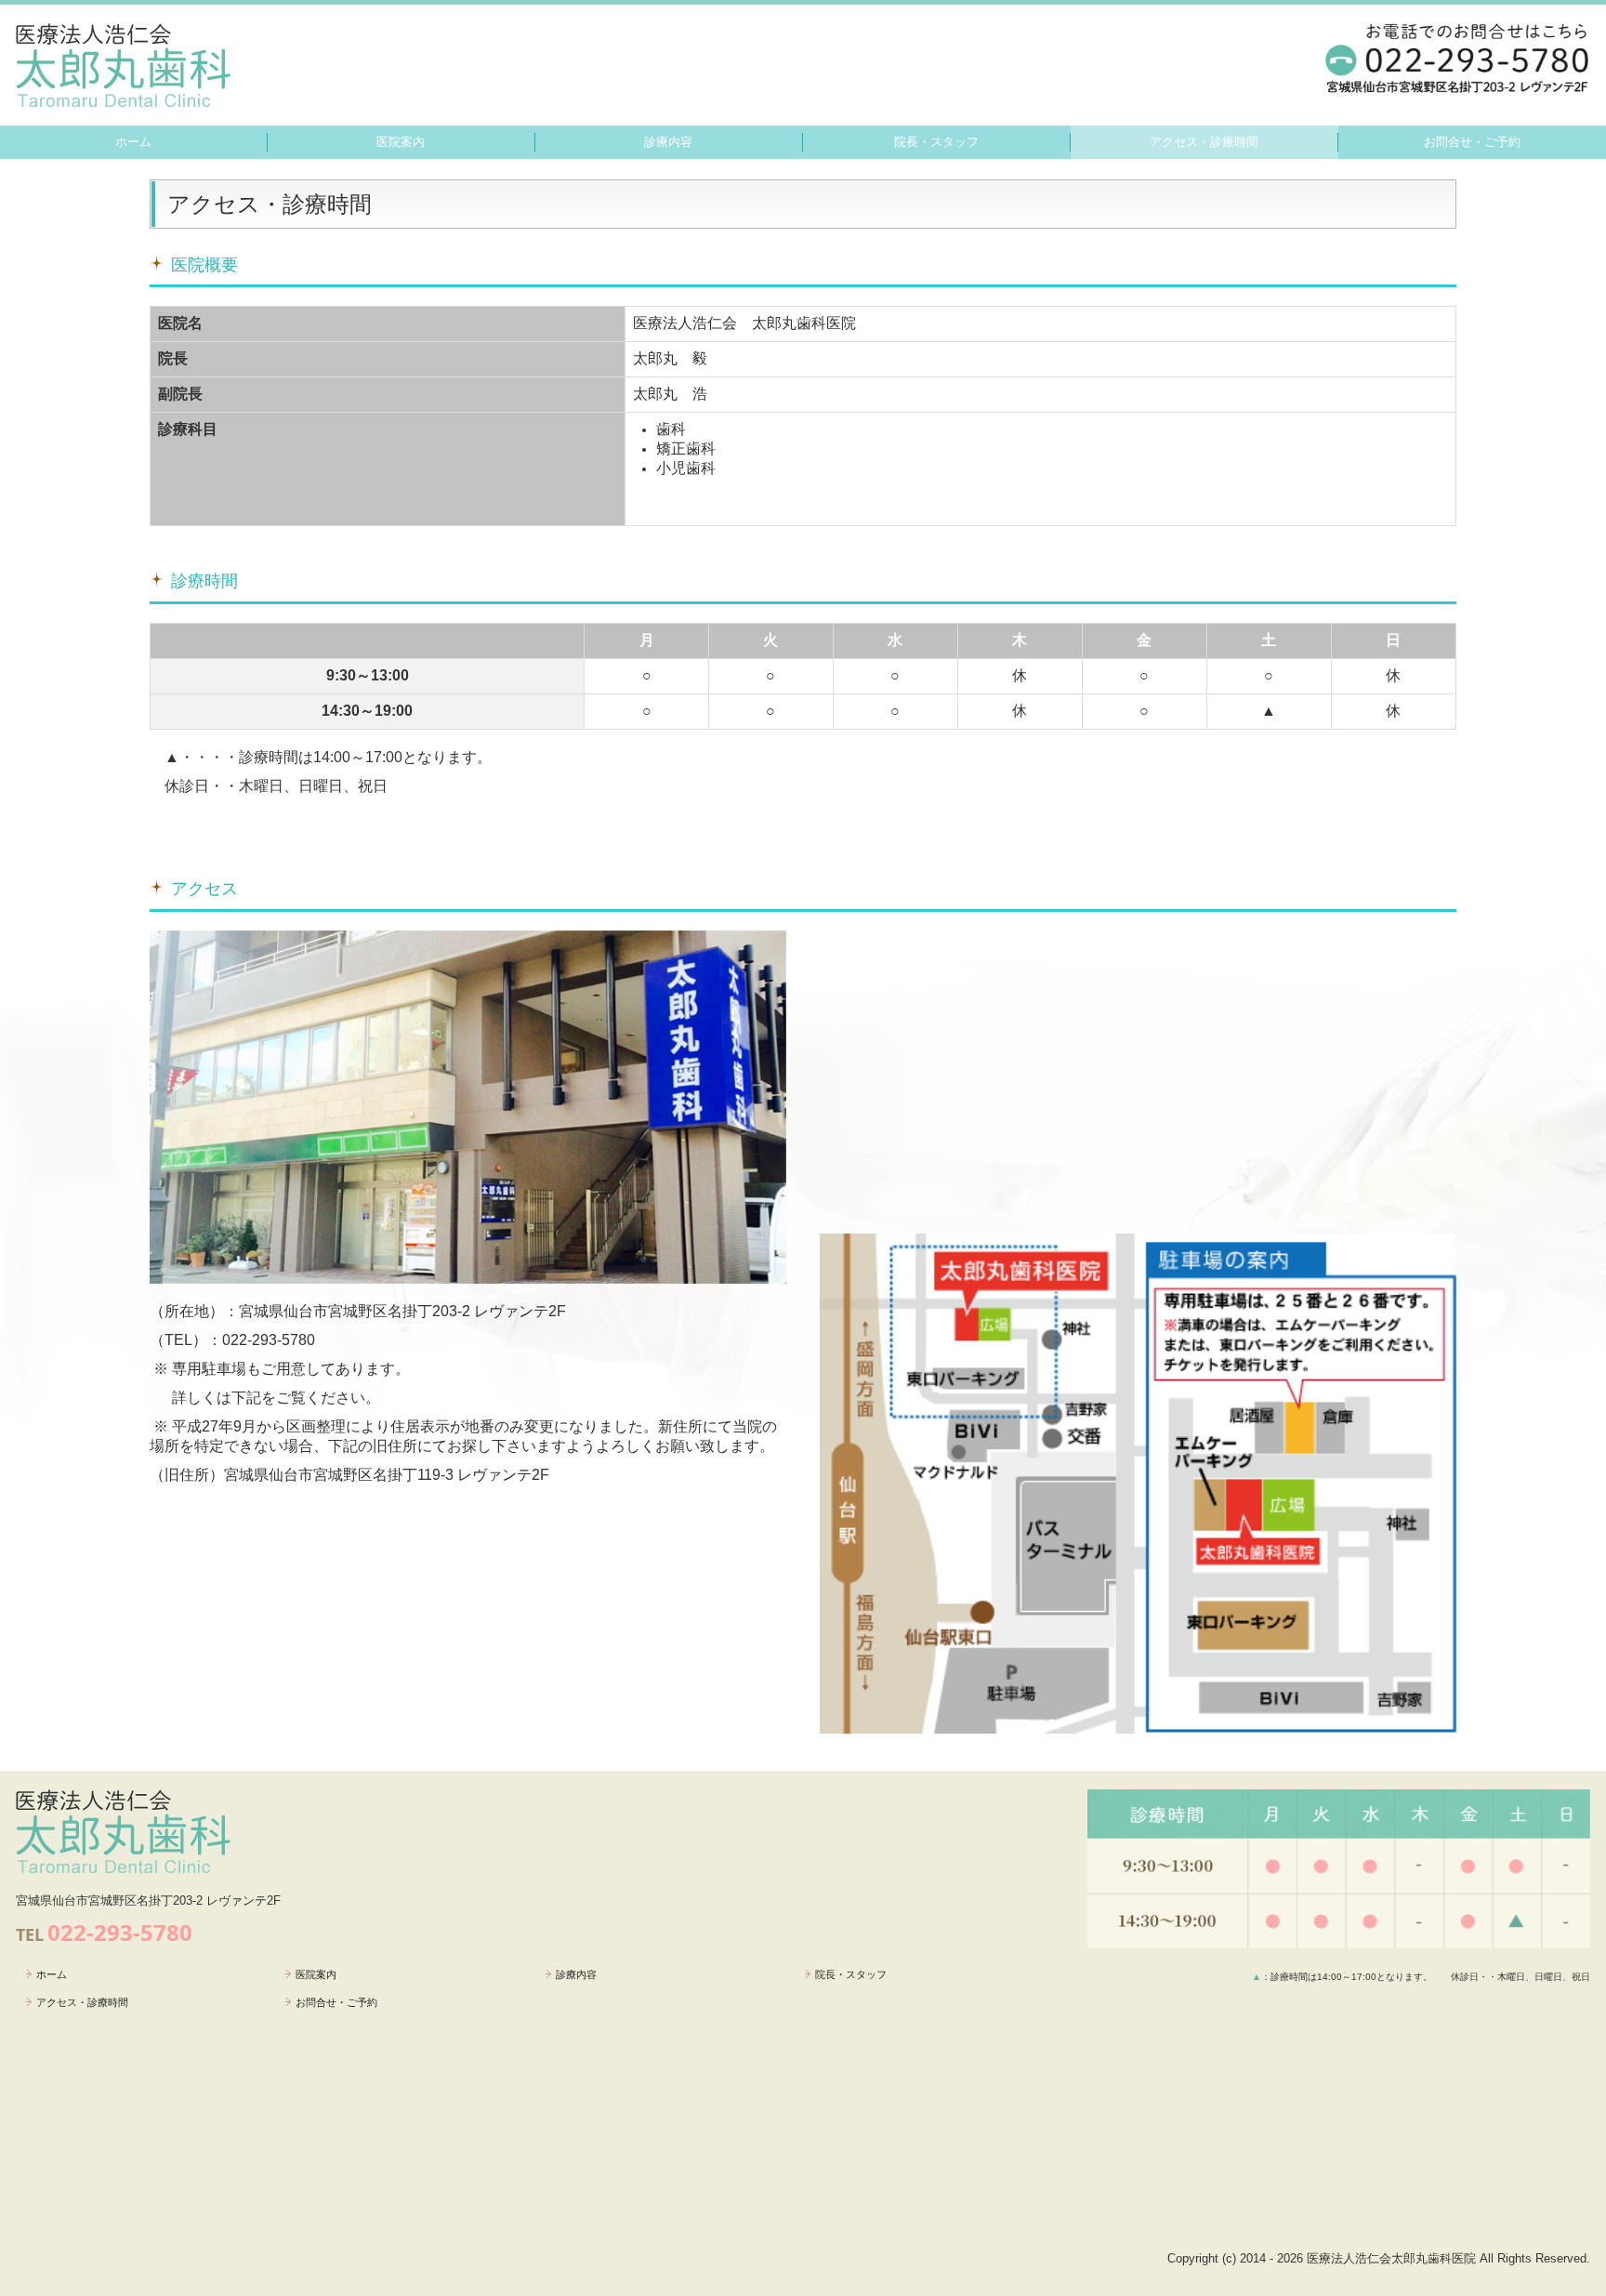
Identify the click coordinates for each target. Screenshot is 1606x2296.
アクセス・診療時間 (1204, 142)
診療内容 (668, 142)
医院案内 (401, 142)
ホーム (133, 142)
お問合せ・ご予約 (1472, 142)
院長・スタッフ (936, 142)
